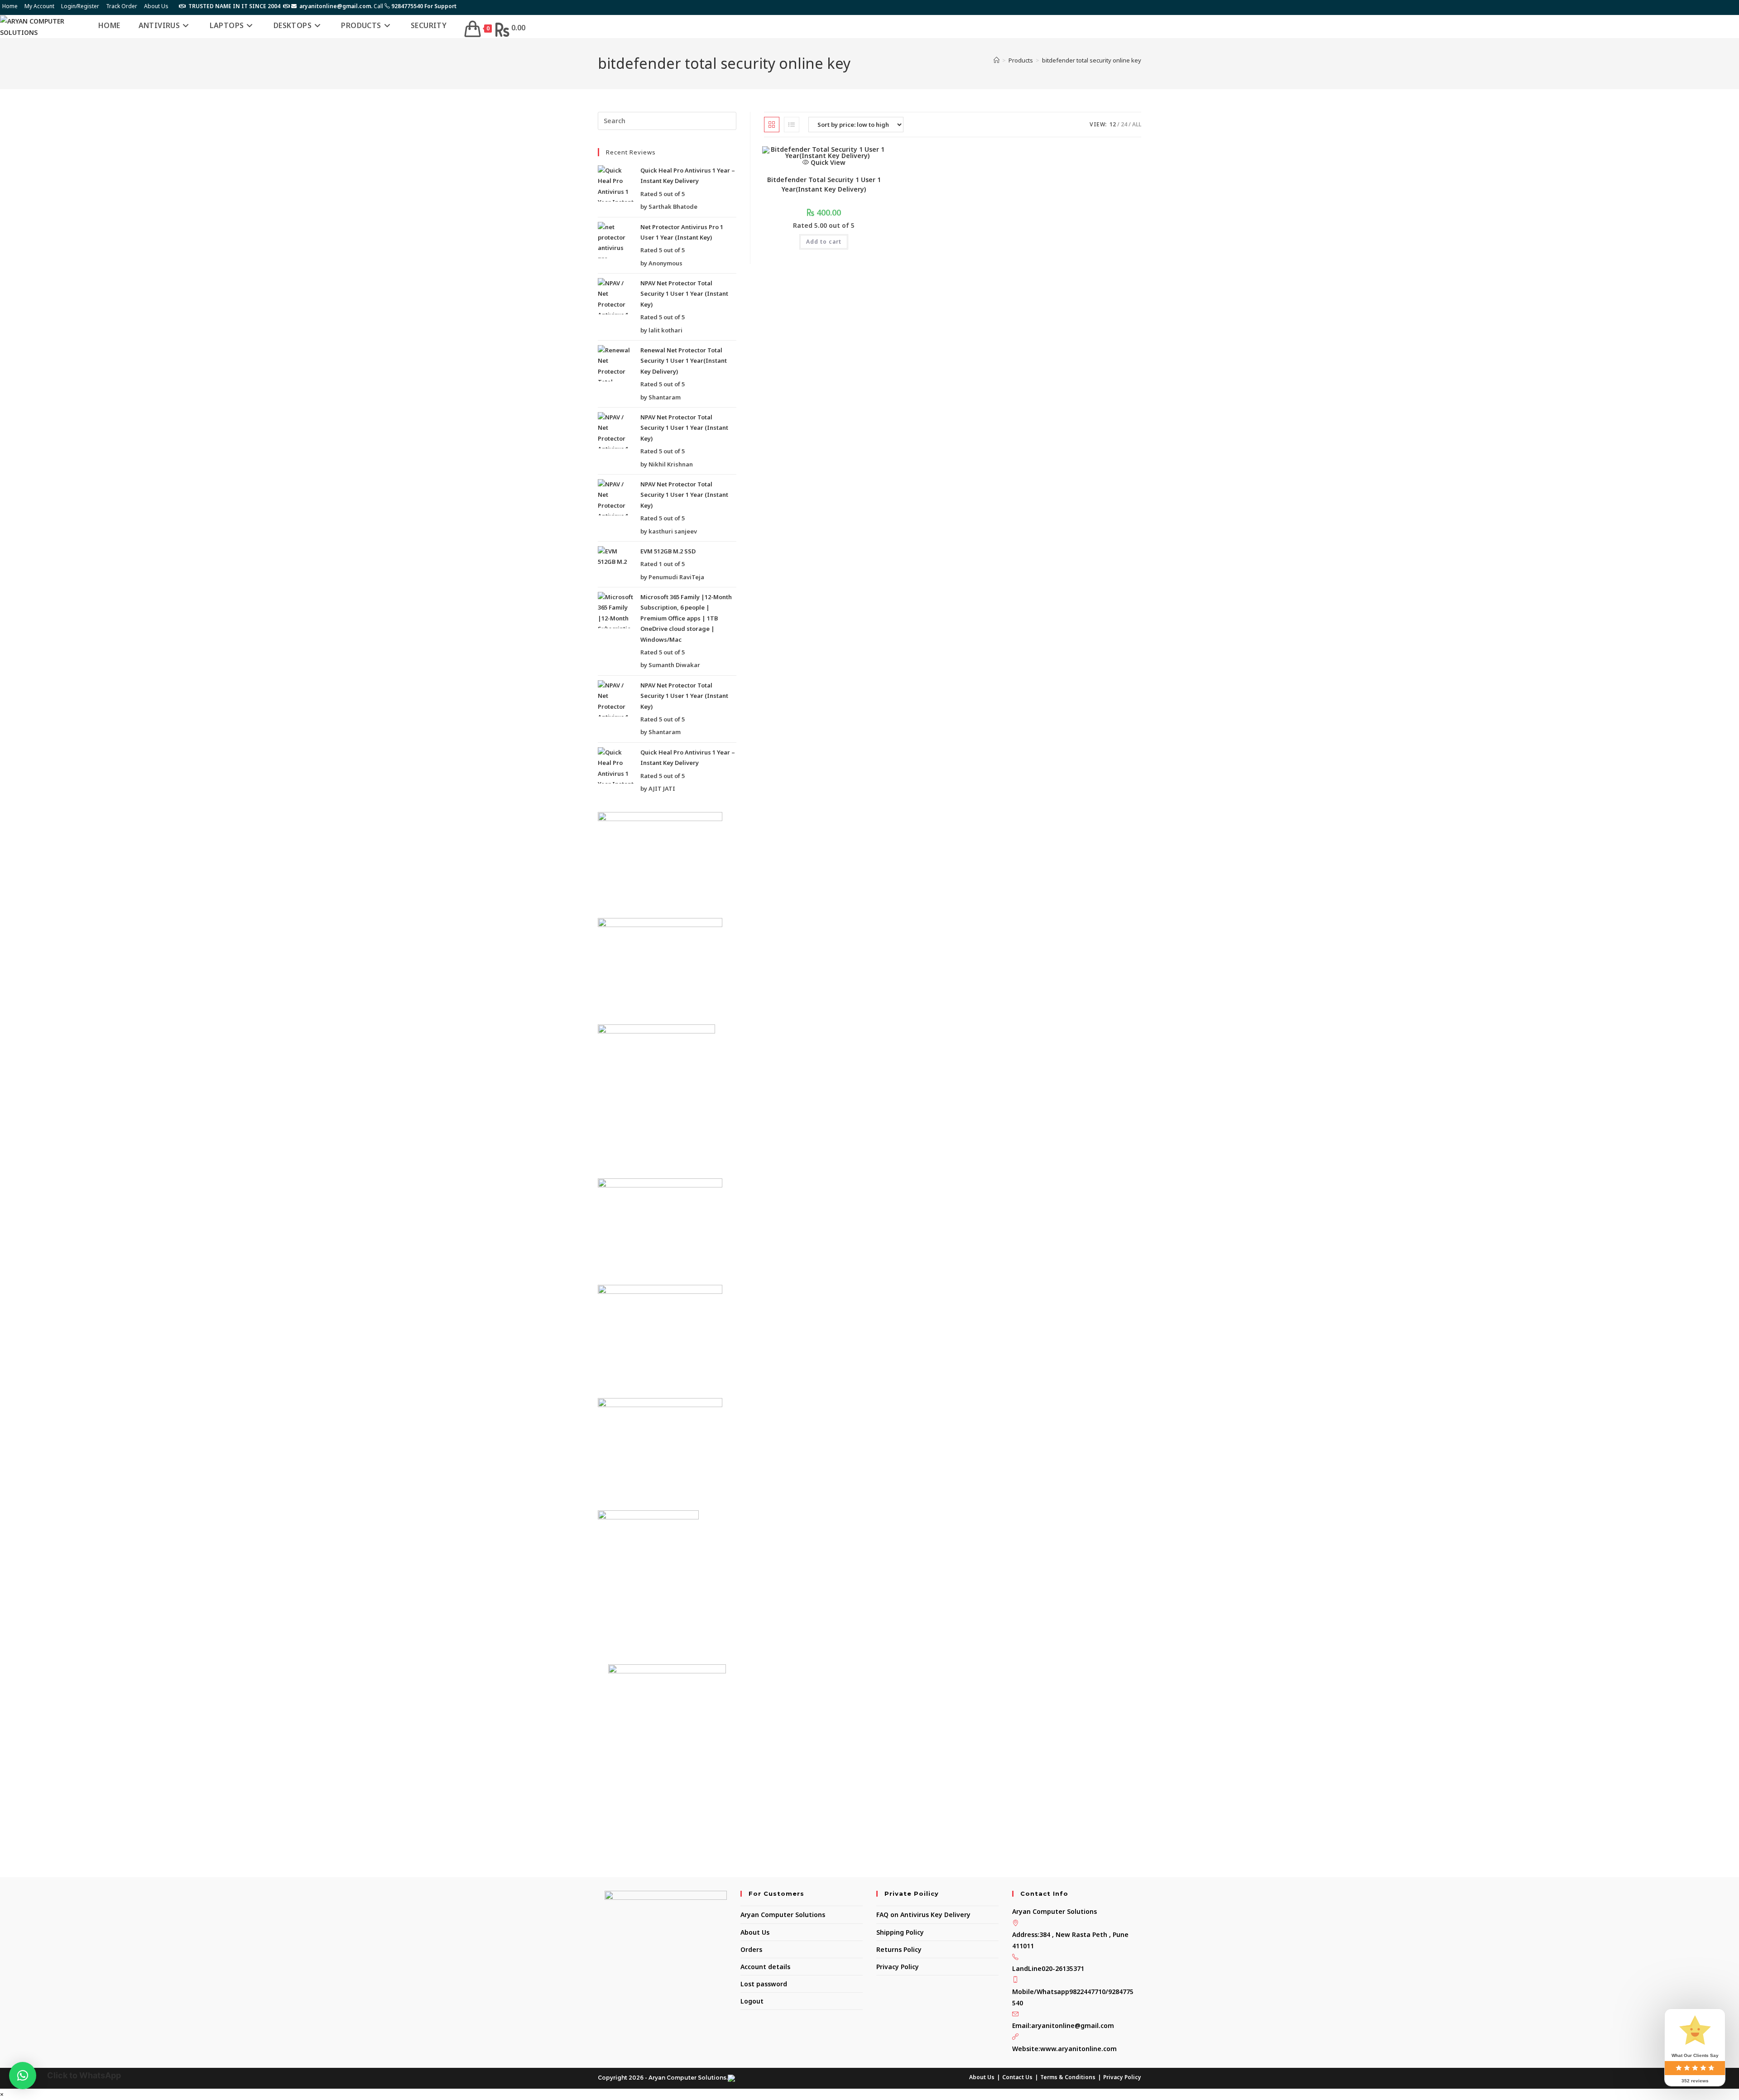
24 (1124, 124)
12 (1113, 124)
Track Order (122, 6)
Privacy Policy (898, 1967)
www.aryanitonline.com (1078, 2049)
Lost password (764, 1984)
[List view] (792, 125)
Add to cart (824, 242)
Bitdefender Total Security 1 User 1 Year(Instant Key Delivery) (824, 184)
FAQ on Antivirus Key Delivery (923, 1915)
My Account (39, 6)
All (1137, 124)
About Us (156, 6)
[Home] (997, 60)
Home (10, 6)
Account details (765, 1967)
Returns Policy (899, 1949)
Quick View (827, 162)
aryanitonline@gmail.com (1073, 2026)
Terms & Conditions (1068, 2077)
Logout (752, 2001)
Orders (751, 1949)
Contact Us (1017, 2077)
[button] (23, 2076)
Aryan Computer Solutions (783, 1915)
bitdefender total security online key (1092, 60)
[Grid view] (772, 125)
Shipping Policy (900, 1932)
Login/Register (80, 6)
